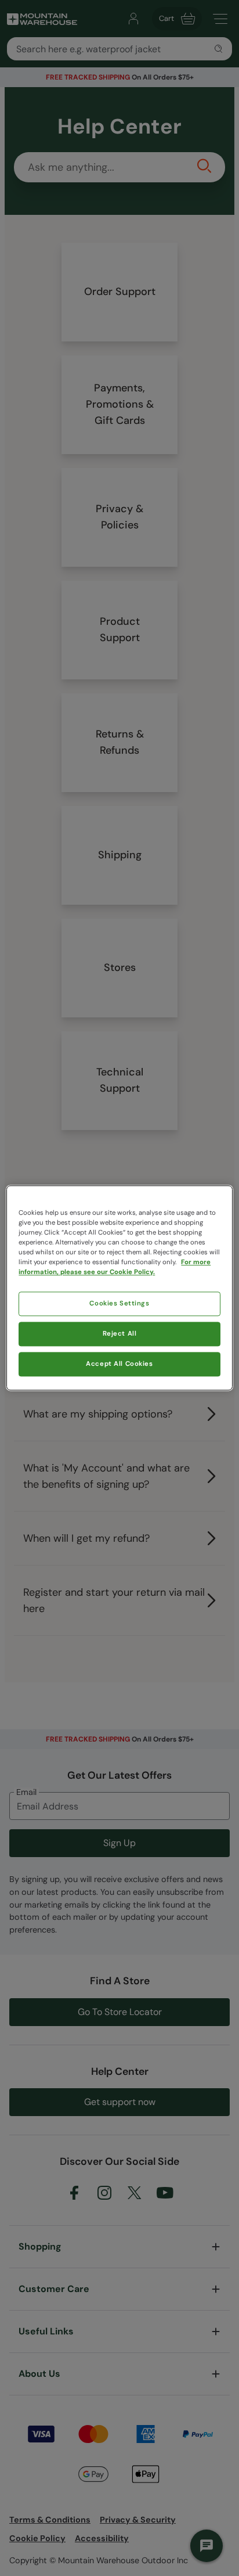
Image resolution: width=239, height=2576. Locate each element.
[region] (119, 1288)
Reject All (120, 1334)
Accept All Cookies (119, 1364)
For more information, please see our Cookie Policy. (115, 1268)
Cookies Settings (119, 1304)
